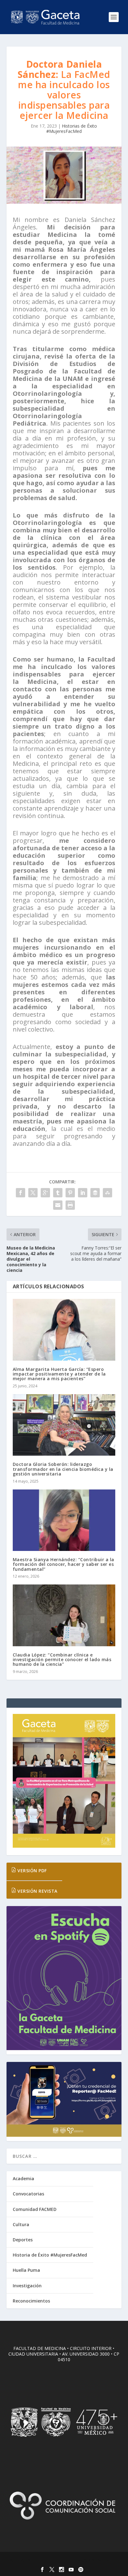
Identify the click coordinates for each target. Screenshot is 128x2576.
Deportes (23, 2240)
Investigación (27, 2286)
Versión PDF (32, 1871)
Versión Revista (37, 1891)
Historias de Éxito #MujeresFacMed (72, 129)
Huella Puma (26, 2270)
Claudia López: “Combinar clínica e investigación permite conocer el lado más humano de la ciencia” (62, 1660)
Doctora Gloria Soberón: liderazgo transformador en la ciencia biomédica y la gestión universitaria (63, 1469)
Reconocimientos (31, 2301)
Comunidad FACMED (35, 2209)
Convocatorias (28, 2194)
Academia (23, 2178)
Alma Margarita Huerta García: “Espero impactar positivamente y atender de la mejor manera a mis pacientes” (59, 1374)
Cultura (21, 2224)
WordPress (109, 2560)
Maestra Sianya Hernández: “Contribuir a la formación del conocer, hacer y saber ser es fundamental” (64, 1564)
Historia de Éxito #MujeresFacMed (50, 2255)
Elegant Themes (51, 2560)
